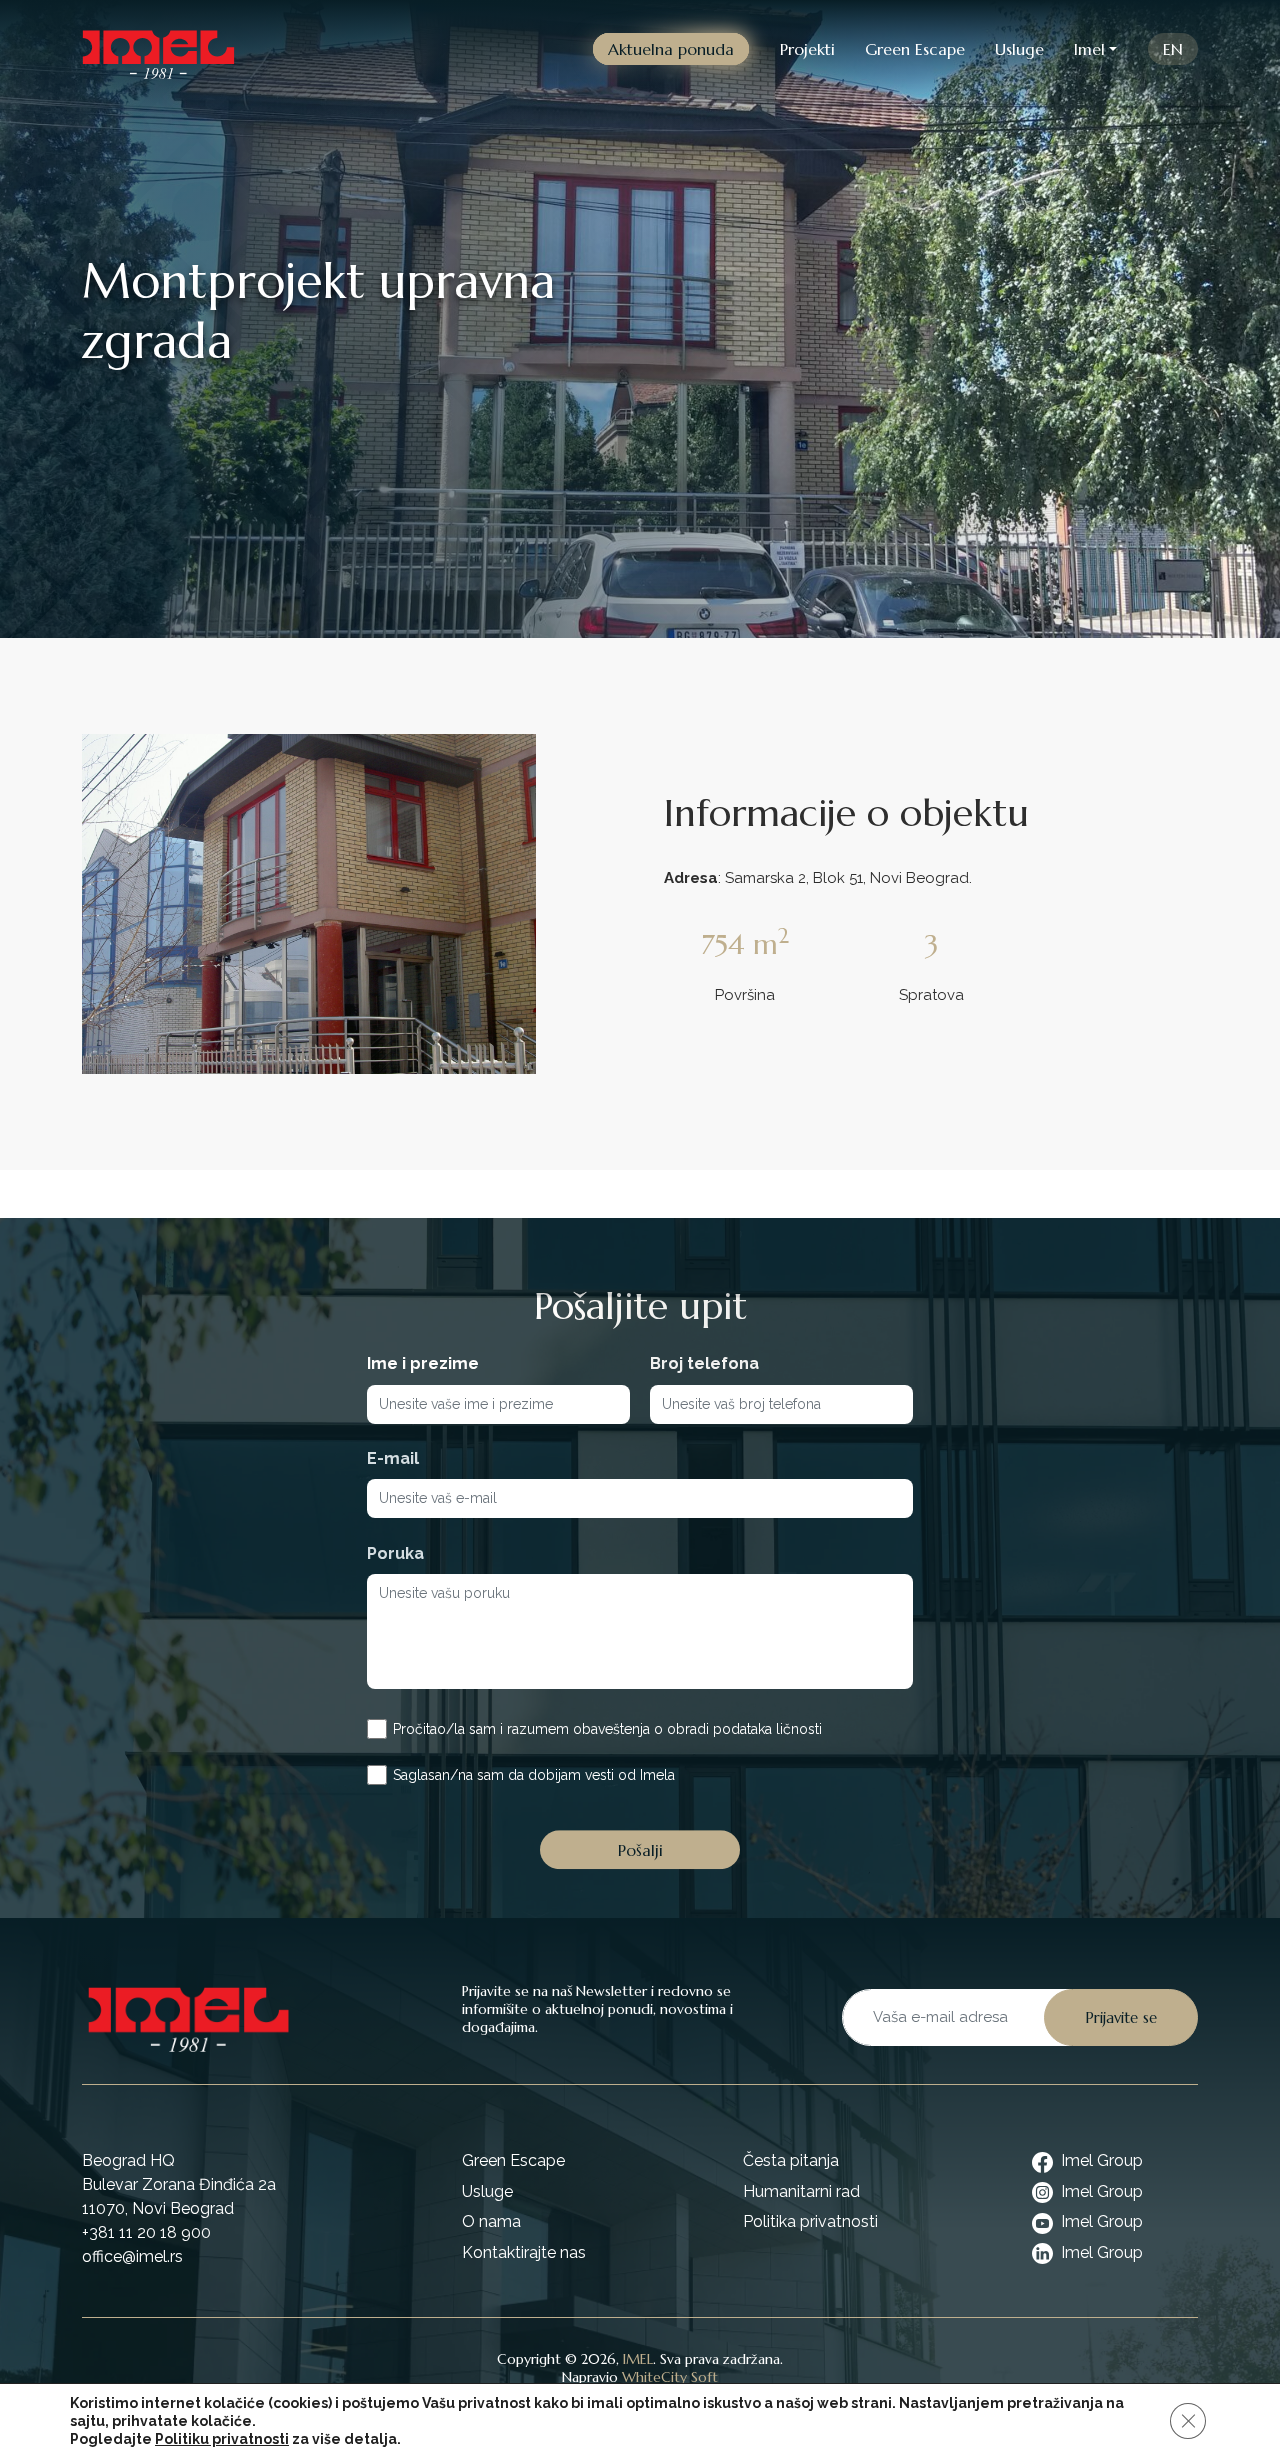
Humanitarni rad (801, 2191)
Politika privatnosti (810, 2221)
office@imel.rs (132, 2256)
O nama (491, 2221)
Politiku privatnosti (222, 2439)
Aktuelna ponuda (671, 49)
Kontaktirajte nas (524, 2252)
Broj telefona (704, 1363)
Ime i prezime (423, 1363)
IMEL (638, 2359)
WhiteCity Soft (670, 2377)
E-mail (393, 1458)
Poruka (395, 1553)
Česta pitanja (791, 2160)
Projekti (807, 49)
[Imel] (158, 49)
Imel (1089, 49)
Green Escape (915, 49)
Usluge (1019, 49)
